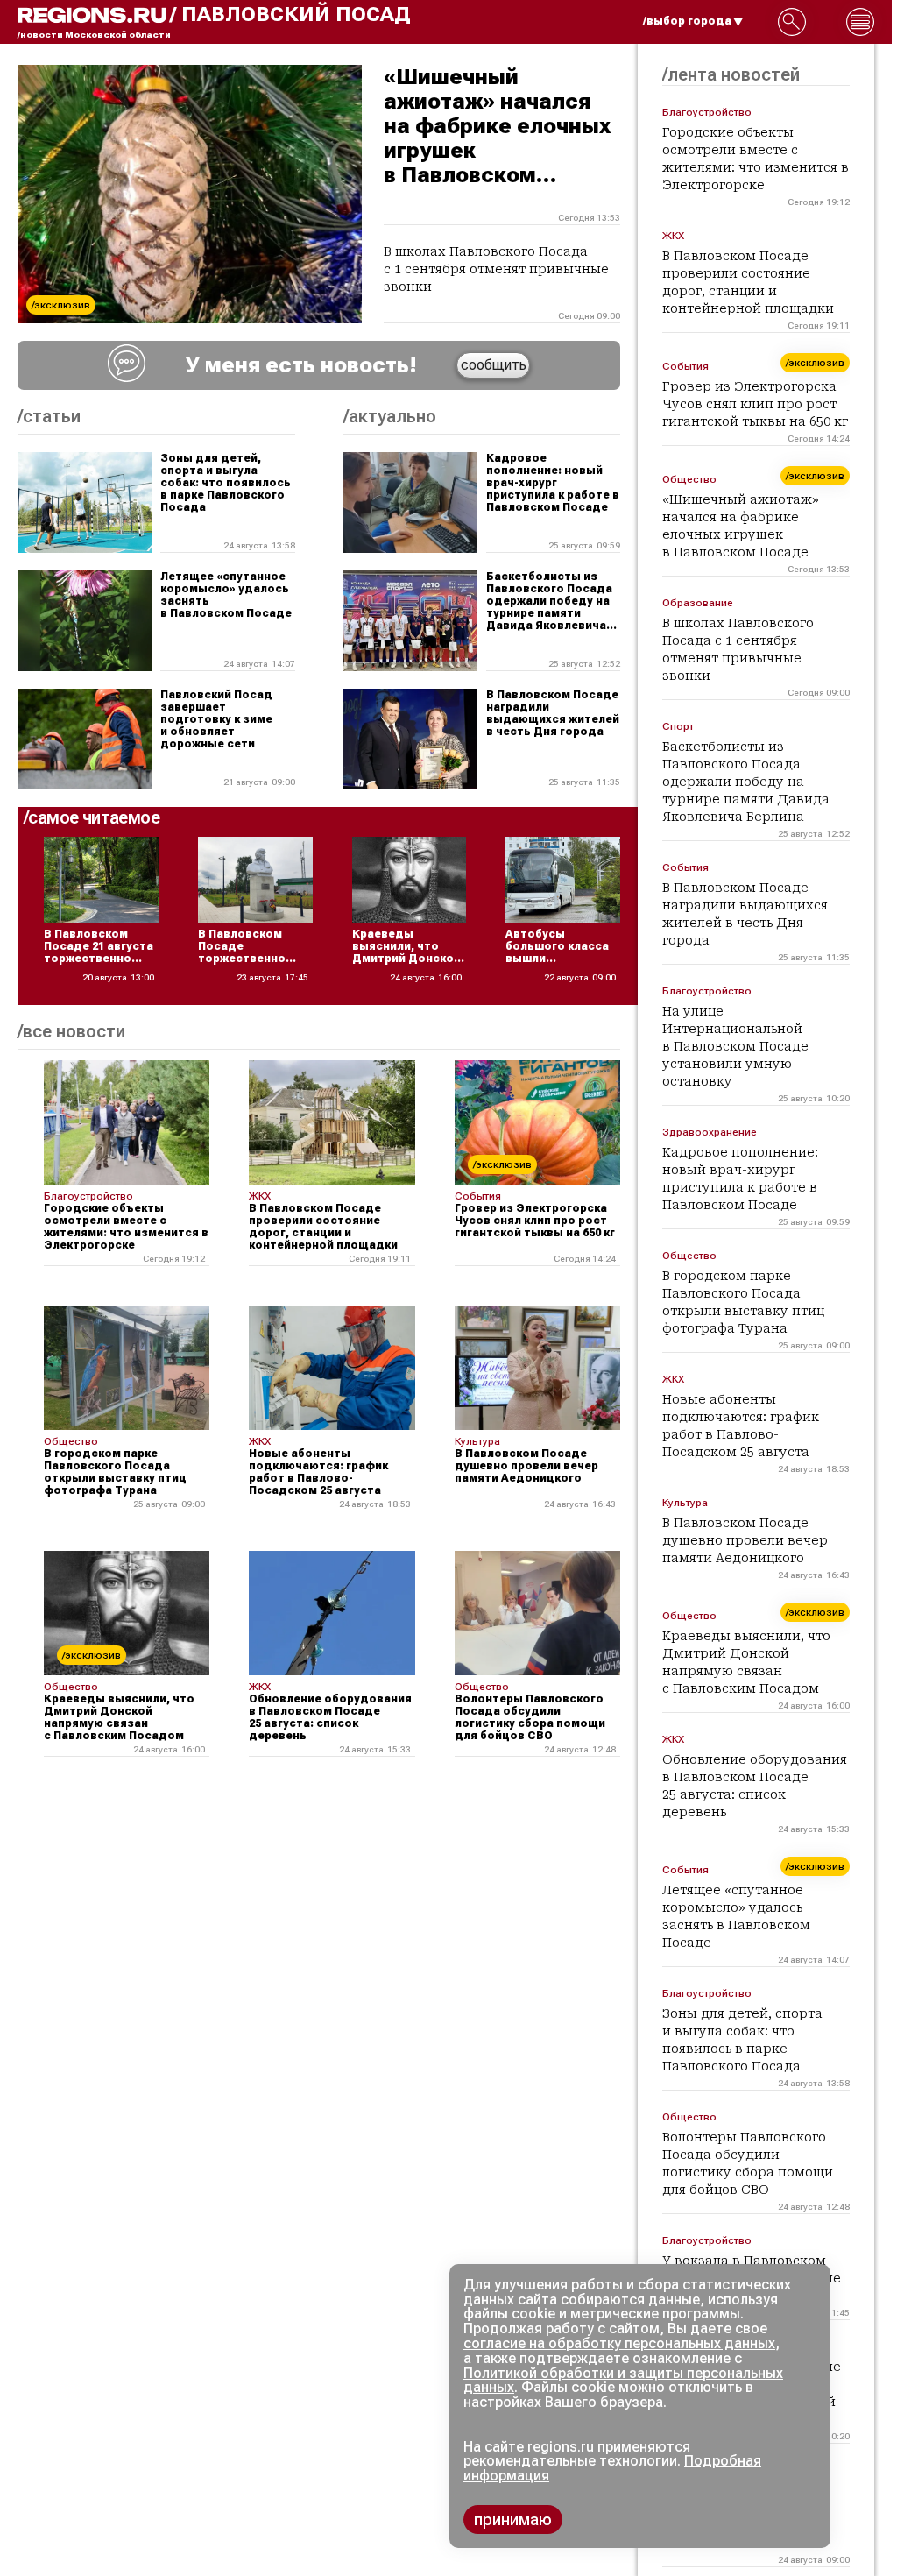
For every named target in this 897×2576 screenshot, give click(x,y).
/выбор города (687, 21)
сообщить (494, 365)
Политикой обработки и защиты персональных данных (623, 2381)
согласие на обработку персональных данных (619, 2343)
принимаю (513, 2519)
